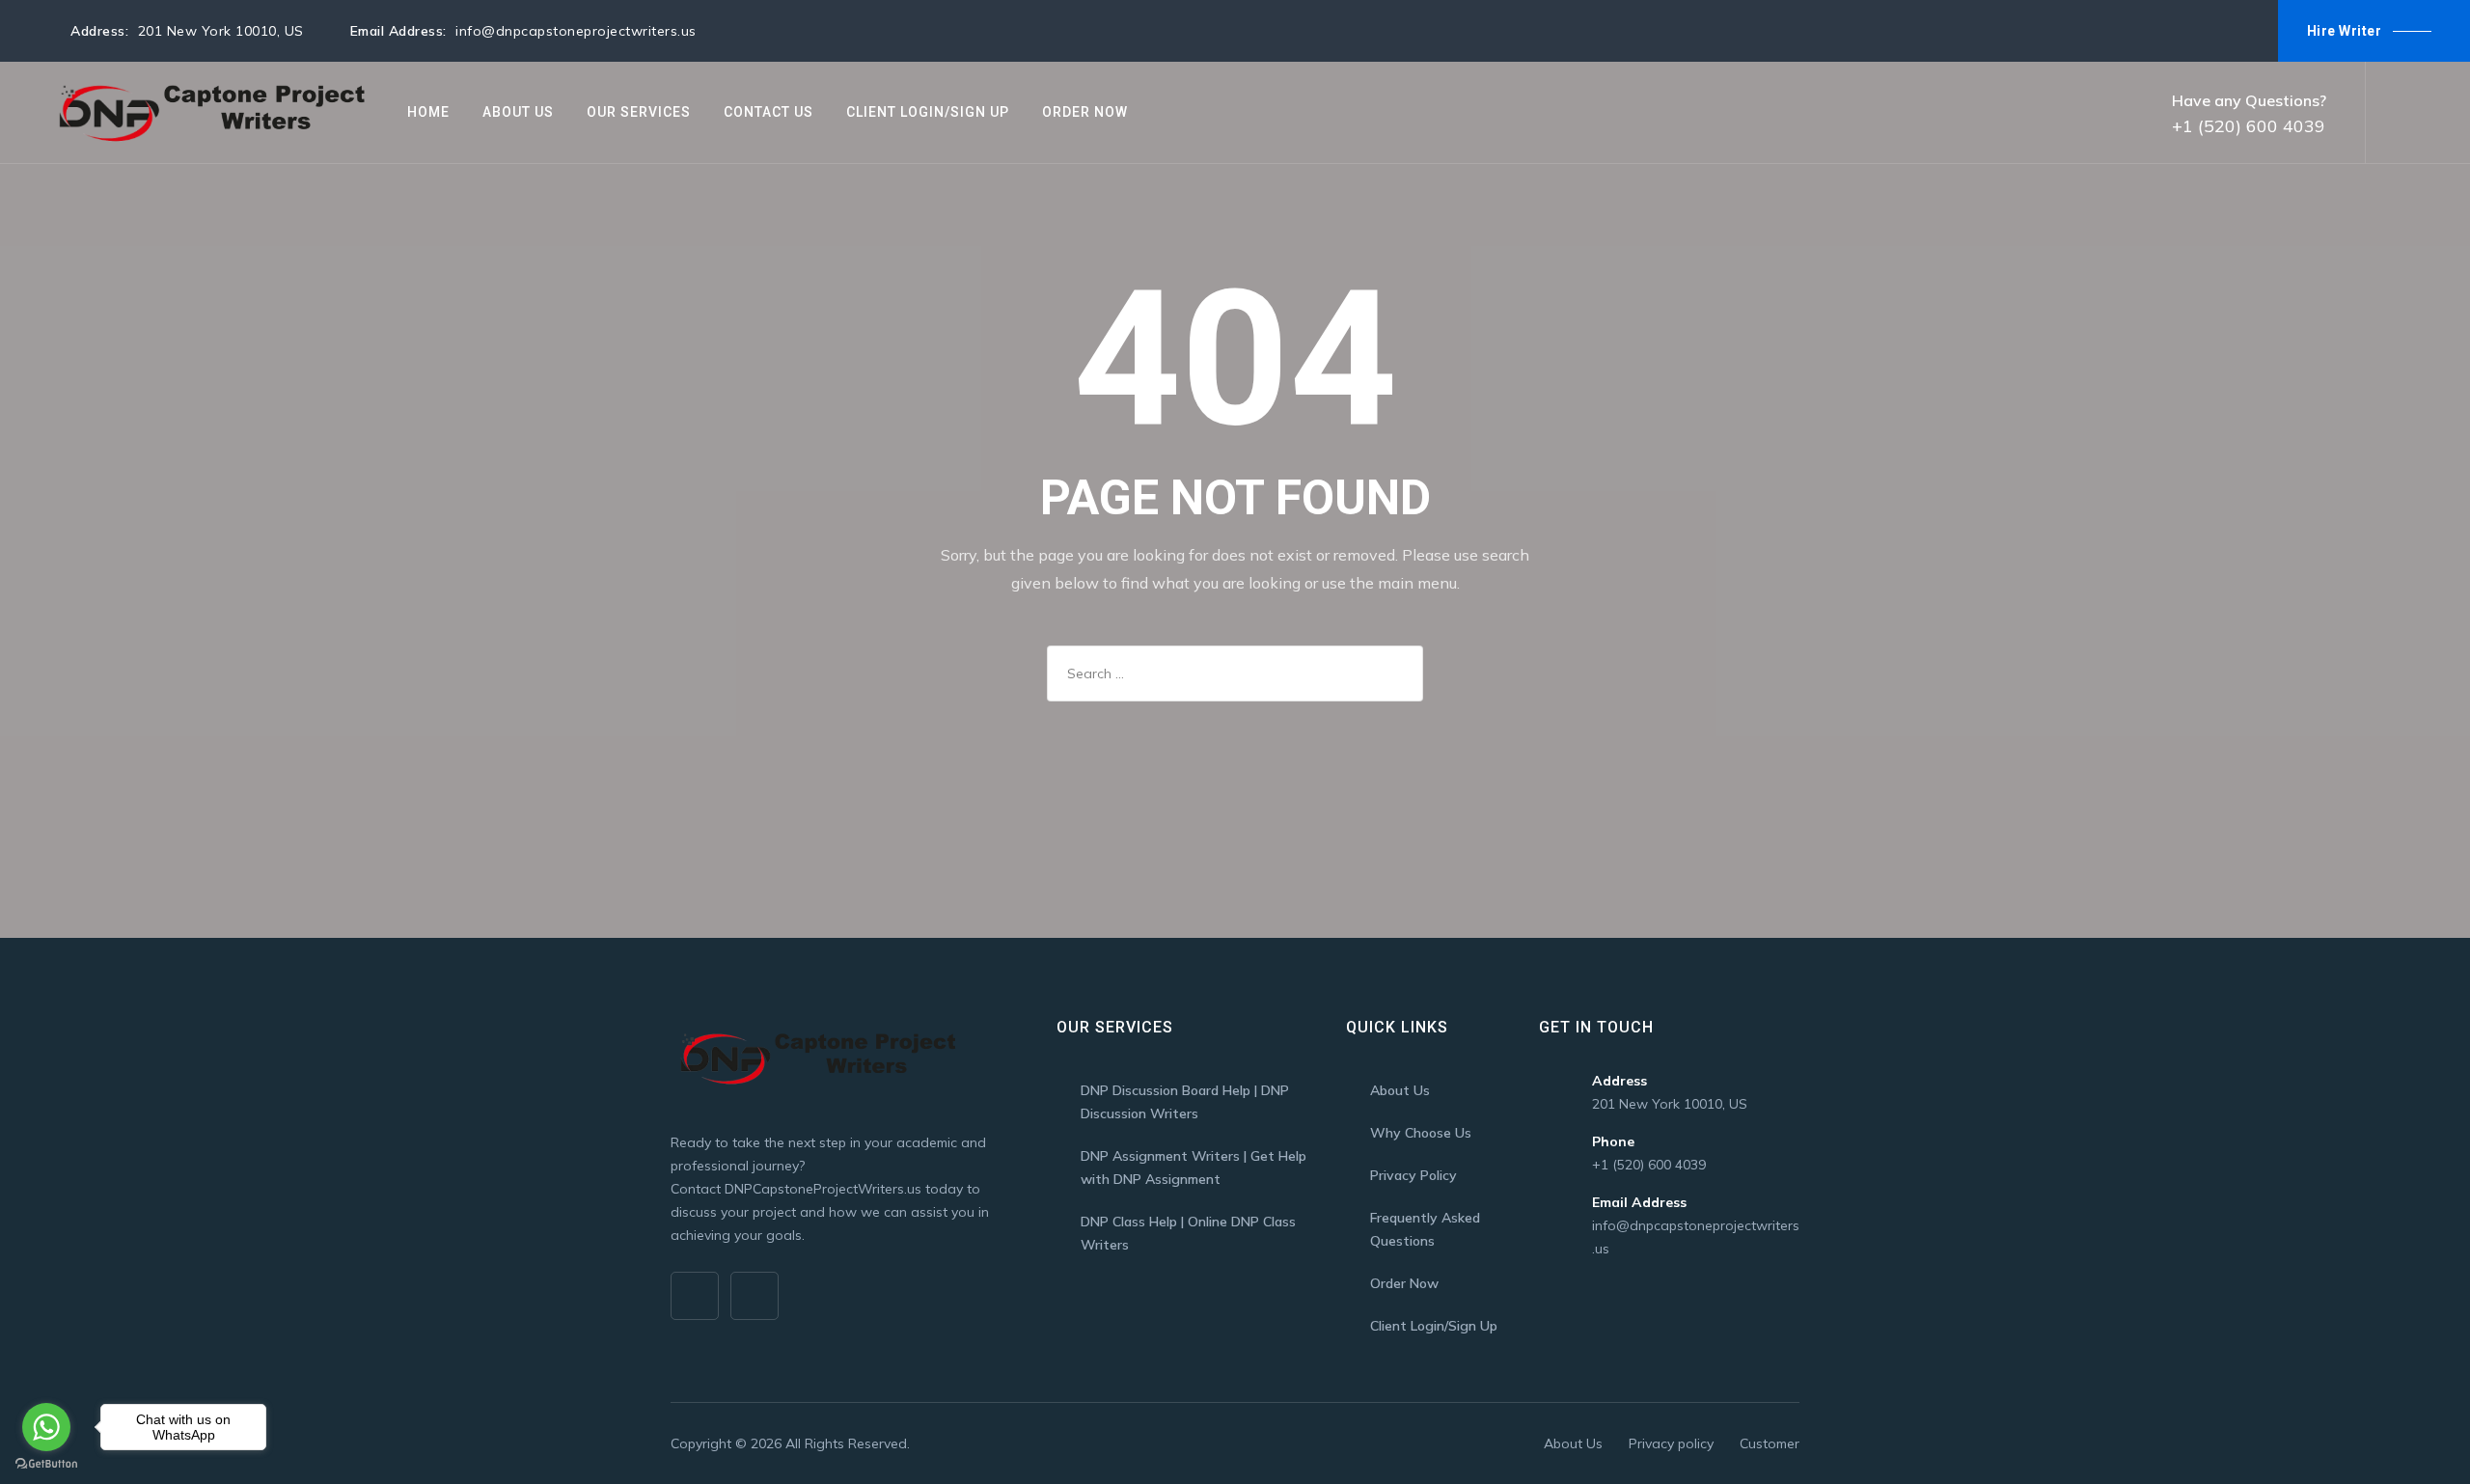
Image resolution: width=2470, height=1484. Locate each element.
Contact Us (768, 112)
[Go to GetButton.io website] (46, 1464)
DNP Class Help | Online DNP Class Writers (1188, 1233)
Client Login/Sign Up (928, 112)
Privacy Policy (1413, 1175)
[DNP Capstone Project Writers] (208, 112)
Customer (1770, 1443)
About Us (518, 112)
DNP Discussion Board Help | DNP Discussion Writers (1185, 1102)
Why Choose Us (1421, 1133)
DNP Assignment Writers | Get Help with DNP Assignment (1194, 1168)
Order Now (1085, 112)
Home (428, 112)
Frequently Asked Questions (1425, 1229)
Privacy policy (1671, 1443)
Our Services (639, 112)
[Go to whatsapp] (46, 1427)
